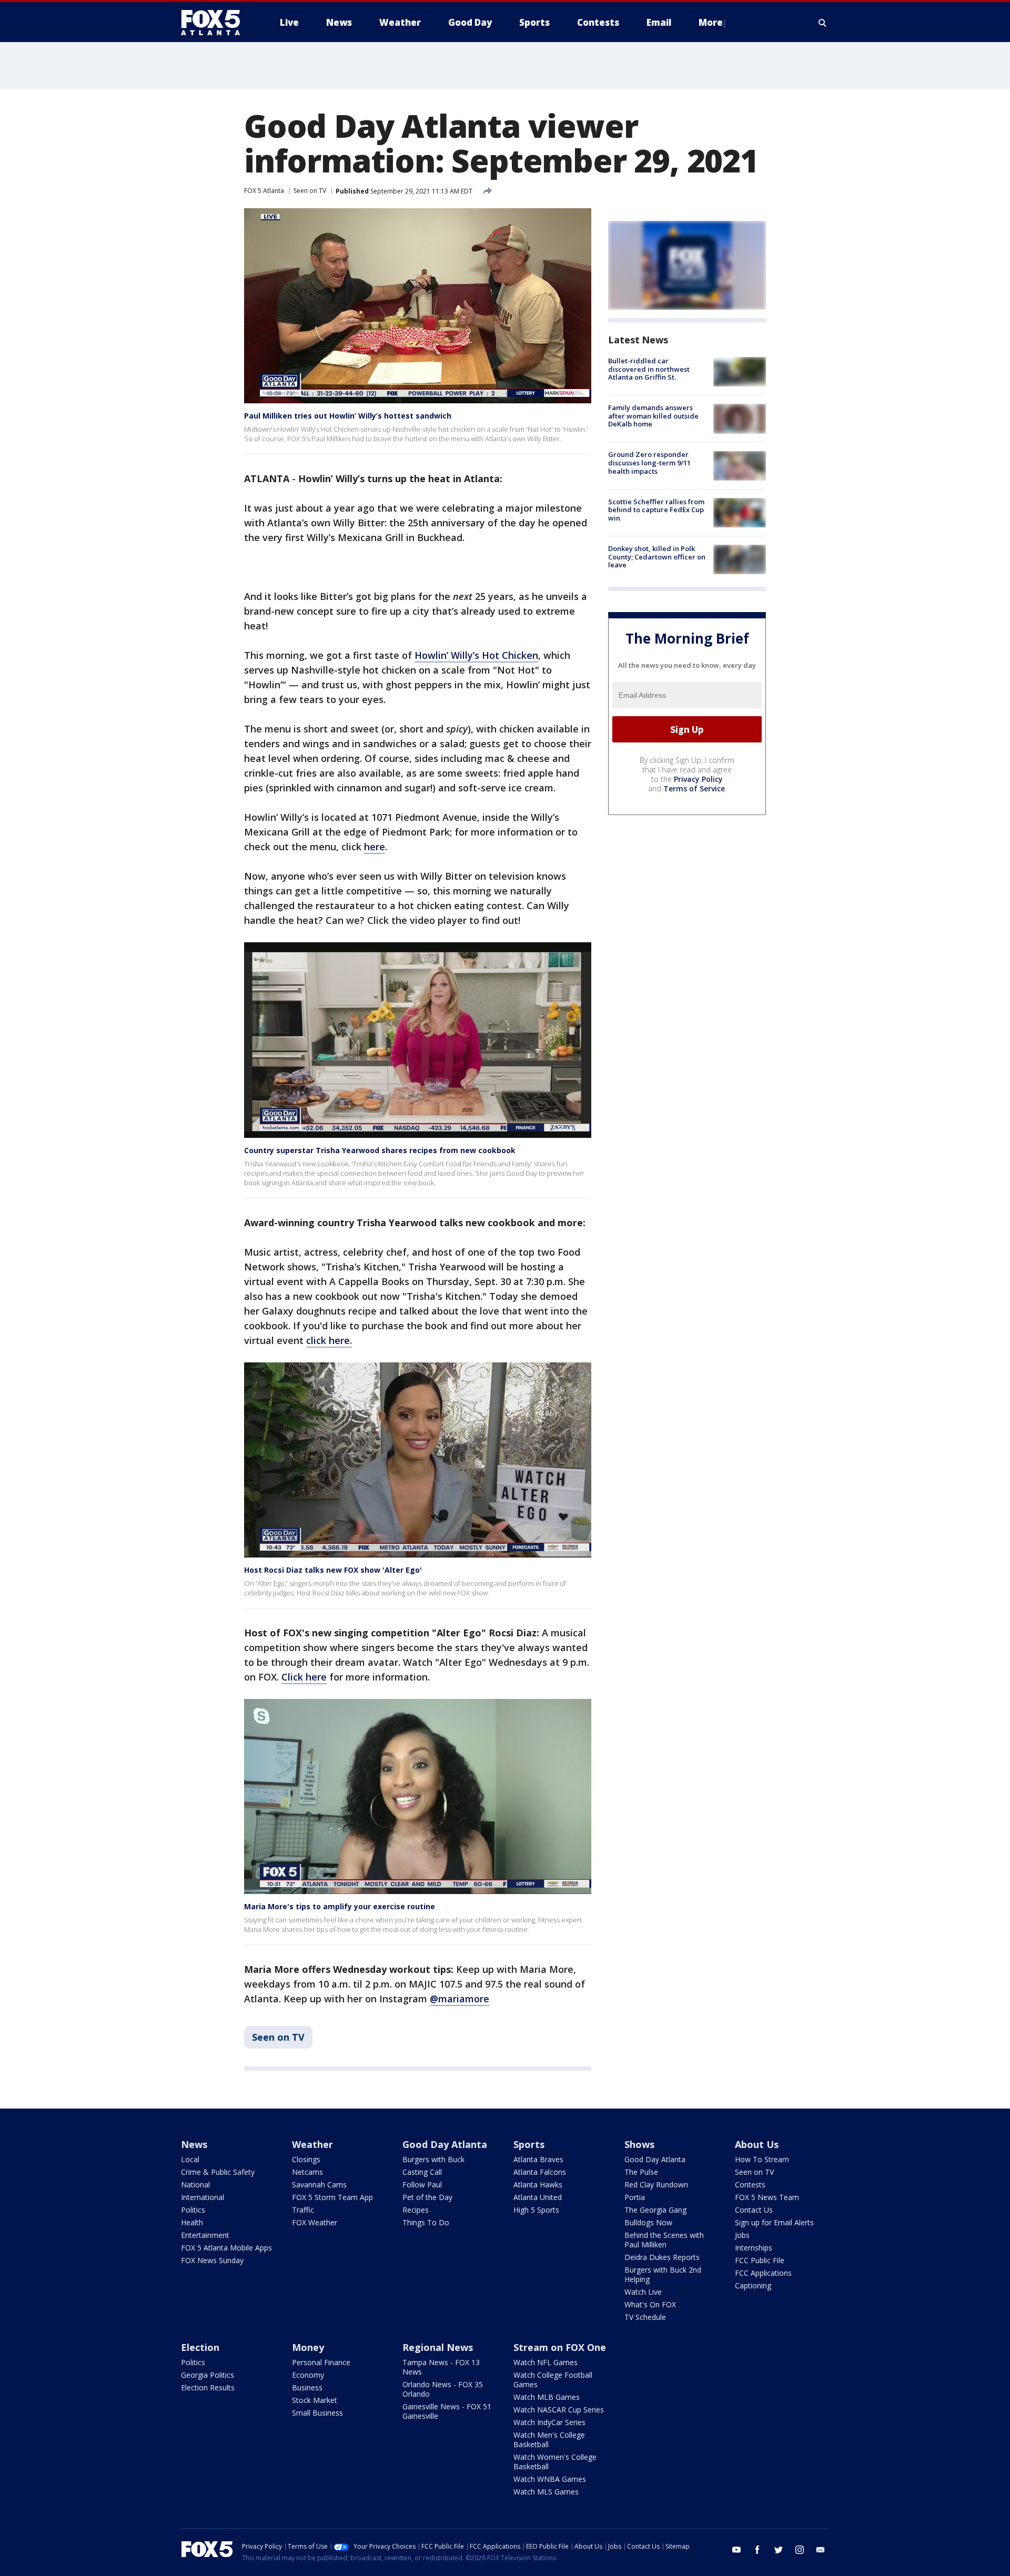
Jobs (742, 2235)
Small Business (317, 2413)
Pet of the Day (427, 2197)
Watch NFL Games (546, 2362)
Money (308, 2347)
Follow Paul (422, 2185)
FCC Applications (763, 2273)
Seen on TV (310, 191)
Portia (635, 2197)
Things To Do (426, 2222)
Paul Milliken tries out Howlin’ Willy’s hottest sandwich (348, 416)
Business (307, 2387)
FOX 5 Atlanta (264, 191)
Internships (754, 2248)
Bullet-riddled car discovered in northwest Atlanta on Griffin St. (649, 369)
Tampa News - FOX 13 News (441, 2367)
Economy (308, 2375)
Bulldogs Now (648, 2222)
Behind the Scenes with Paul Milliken (664, 2240)
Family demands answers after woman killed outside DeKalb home (653, 416)
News (194, 2144)
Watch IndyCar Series (549, 2422)
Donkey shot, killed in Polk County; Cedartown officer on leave (657, 557)
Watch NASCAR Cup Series (559, 2410)
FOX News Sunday (212, 2260)
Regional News (438, 2347)
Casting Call (422, 2172)
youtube (736, 2550)
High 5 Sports (536, 2210)
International (203, 2197)
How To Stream (762, 2159)
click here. (329, 1340)
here (375, 847)
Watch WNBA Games (550, 2479)
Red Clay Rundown (656, 2185)
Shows (639, 2144)
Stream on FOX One (560, 2347)
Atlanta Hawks (538, 2185)
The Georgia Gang (655, 2210)
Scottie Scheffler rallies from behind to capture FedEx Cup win (656, 510)
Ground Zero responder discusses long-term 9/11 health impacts (649, 463)
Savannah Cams (319, 2185)
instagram (800, 2550)
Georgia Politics (208, 2375)
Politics (193, 2210)
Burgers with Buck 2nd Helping (663, 2274)
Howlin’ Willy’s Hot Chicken (476, 655)
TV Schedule (645, 2317)
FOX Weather (315, 2222)
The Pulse (641, 2172)
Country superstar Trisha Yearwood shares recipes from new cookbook (380, 1150)
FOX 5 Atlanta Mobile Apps (226, 2248)
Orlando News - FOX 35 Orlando (443, 2389)
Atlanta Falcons (540, 2172)
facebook (757, 2550)
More (711, 22)
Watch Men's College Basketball (549, 2440)
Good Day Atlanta (445, 2144)
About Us (757, 2144)
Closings (306, 2159)
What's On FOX (650, 2304)
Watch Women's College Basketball (555, 2462)
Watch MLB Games (547, 2397)
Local (190, 2159)
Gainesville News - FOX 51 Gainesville (447, 2411)
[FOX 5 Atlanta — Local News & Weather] (216, 23)
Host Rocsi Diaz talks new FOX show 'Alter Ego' (333, 1570)
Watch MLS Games (546, 2492)
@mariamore (459, 1999)
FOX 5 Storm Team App (332, 2197)
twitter (779, 2550)
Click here (304, 1677)
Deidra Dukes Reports (662, 2257)
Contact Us (754, 2210)
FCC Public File (760, 2260)
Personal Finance (321, 2362)
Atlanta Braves (538, 2159)
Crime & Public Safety (218, 2172)
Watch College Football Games (553, 2380)
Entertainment (205, 2235)
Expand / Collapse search (823, 23)
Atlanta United (538, 2197)
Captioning (753, 2285)
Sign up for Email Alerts (774, 2222)
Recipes (416, 2210)
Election (200, 2347)
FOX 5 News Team (767, 2197)
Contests (750, 2185)
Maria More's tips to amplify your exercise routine (340, 1906)
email (821, 2550)
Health (192, 2222)
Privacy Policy (698, 779)
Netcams (307, 2172)
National (195, 2185)
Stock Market (315, 2400)
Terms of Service (694, 788)
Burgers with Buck (433, 2159)
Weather (312, 2144)
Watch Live (643, 2292)
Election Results (208, 2387)
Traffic (303, 2210)
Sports (529, 2144)
